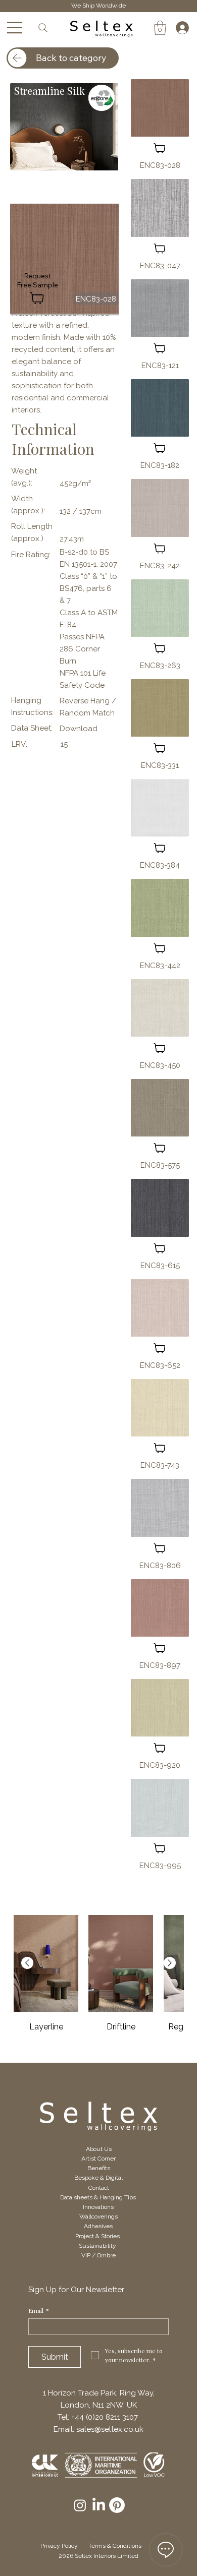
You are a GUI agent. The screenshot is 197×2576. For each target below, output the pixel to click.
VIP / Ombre (98, 2255)
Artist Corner (98, 2159)
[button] (160, 28)
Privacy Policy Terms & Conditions (96, 2546)
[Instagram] (80, 2505)
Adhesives (98, 2226)
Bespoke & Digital (98, 2178)
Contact (99, 2188)
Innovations (98, 2207)
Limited (127, 2556)
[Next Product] (170, 1963)
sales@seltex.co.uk (110, 2429)
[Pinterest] (117, 2505)
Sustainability (98, 2246)
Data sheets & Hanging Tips (99, 2197)
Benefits (99, 2168)
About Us (99, 2149)
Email (39, 2311)
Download (79, 729)
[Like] (160, 148)
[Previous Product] (27, 1963)
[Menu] (15, 28)
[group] (98, 1981)
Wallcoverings (98, 2216)
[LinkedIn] (99, 2505)
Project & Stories (98, 2236)
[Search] (43, 27)
